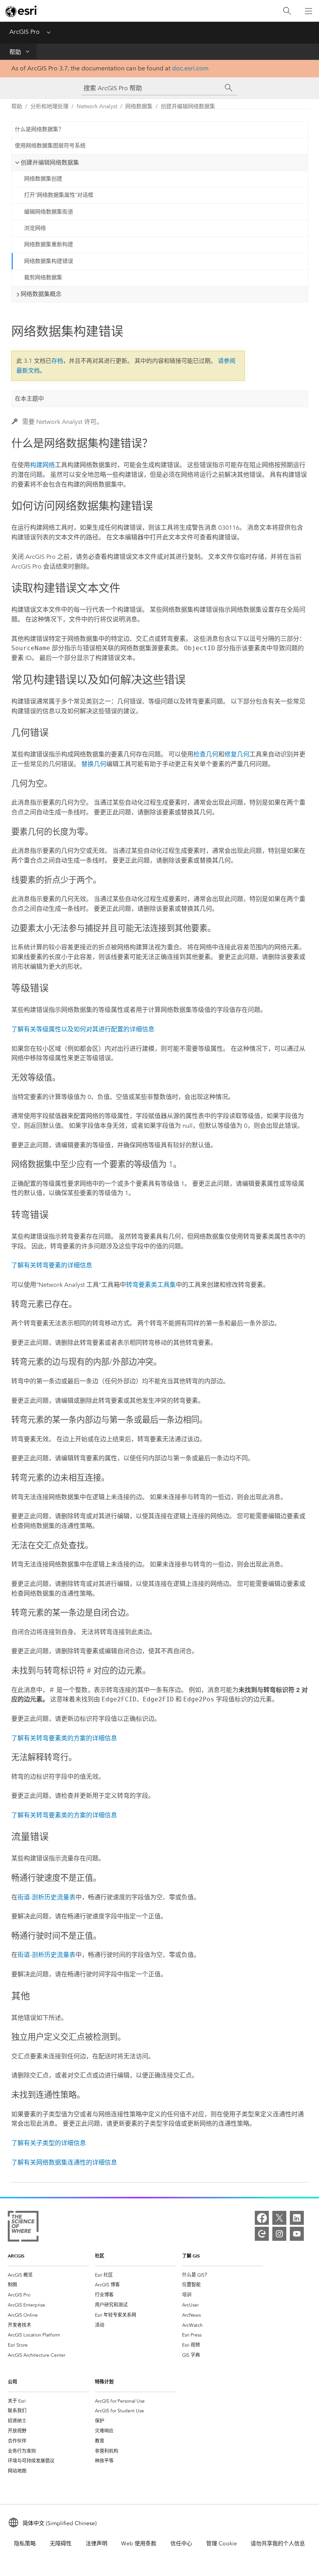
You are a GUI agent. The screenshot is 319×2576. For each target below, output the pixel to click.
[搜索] (287, 11)
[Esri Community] (262, 2234)
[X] (279, 2218)
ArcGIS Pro (25, 32)
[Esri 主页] (22, 11)
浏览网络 (35, 228)
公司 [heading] (12, 2382)
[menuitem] (48, 2275)
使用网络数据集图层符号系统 (50, 146)
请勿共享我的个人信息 (278, 2544)
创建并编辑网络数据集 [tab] (50, 163)
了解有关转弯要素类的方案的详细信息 (64, 1738)
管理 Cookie (222, 2544)
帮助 (15, 52)
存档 (57, 361)
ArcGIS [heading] (16, 2256)
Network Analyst (97, 106)
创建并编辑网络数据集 (188, 106)
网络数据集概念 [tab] (41, 294)
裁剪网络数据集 (43, 277)
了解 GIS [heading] (191, 2256)
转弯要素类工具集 (151, 1285)
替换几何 (94, 764)
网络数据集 (139, 106)
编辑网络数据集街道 (49, 212)
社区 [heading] (100, 2256)
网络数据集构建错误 (49, 261)
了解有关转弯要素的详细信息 (52, 1265)
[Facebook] (262, 2218)
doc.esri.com (190, 68)
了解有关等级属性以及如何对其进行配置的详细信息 (83, 1029)
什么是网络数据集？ (39, 129)
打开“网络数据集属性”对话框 (59, 195)
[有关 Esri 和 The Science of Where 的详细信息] (23, 2228)
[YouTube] (297, 2234)
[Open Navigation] (308, 11)
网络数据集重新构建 (49, 244)
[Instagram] (279, 2234)
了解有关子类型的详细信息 (49, 2143)
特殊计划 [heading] (104, 2382)
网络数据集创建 (43, 179)
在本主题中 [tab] (29, 399)
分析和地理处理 (49, 106)
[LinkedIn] (297, 2218)
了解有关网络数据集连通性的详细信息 (64, 2162)
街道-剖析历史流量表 (46, 1897)
